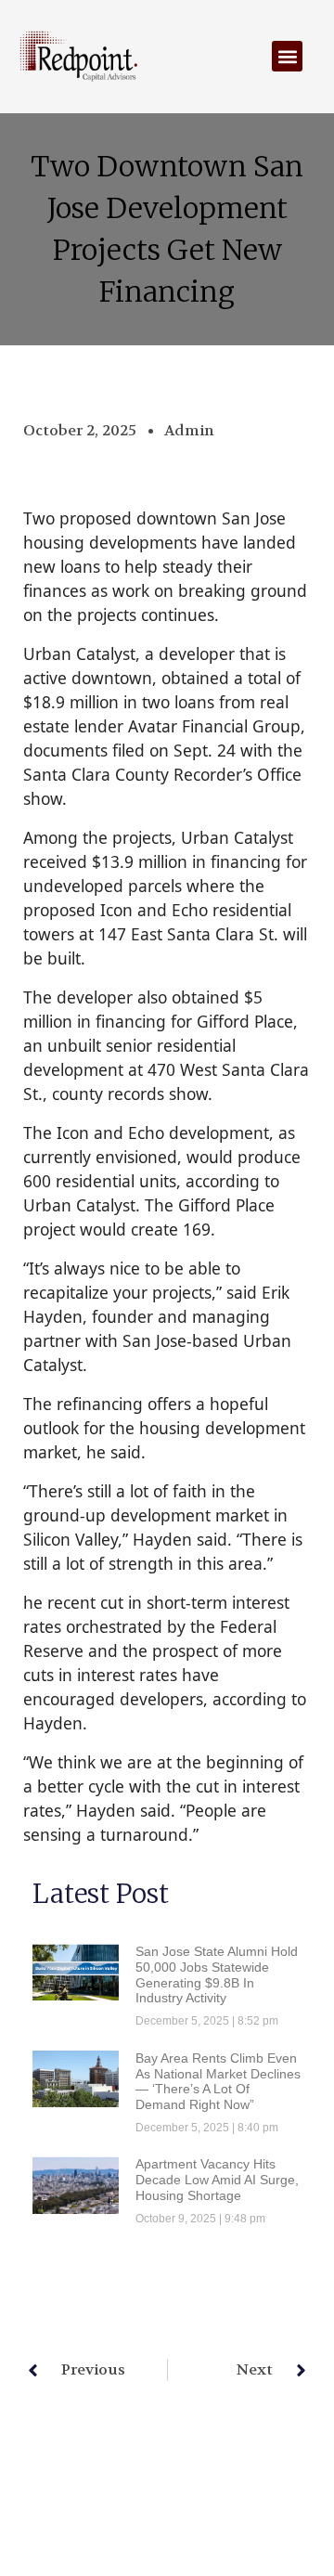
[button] (287, 56)
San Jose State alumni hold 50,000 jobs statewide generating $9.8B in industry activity (217, 1974)
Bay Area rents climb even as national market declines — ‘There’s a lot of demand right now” (218, 2081)
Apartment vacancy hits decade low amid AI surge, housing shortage (217, 2180)
